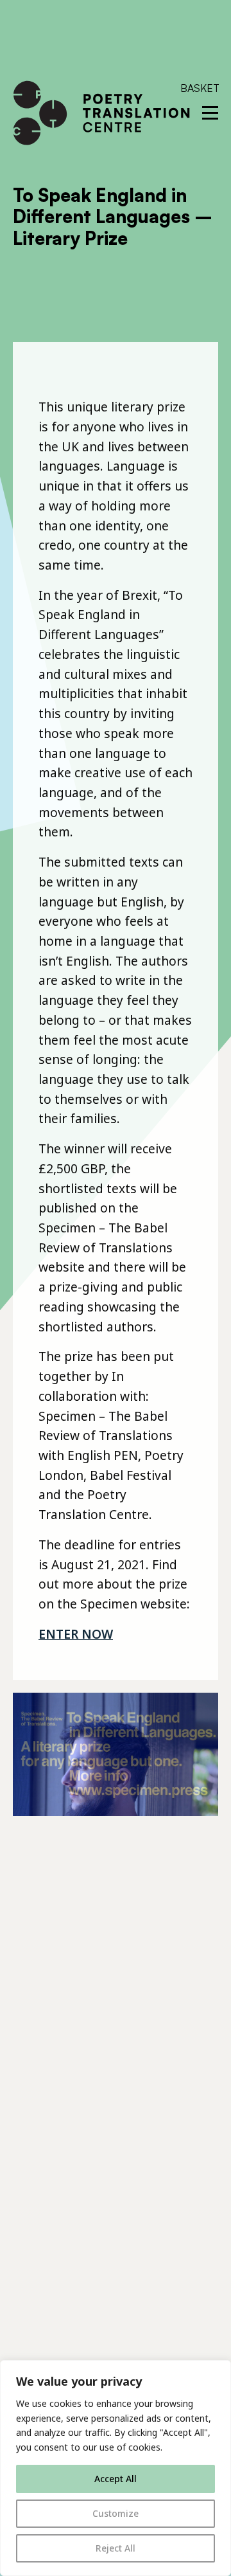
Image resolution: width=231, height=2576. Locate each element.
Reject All (116, 2548)
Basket (200, 88)
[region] (116, 2468)
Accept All (116, 2479)
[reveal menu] (210, 113)
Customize (116, 2513)
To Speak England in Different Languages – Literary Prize (113, 217)
